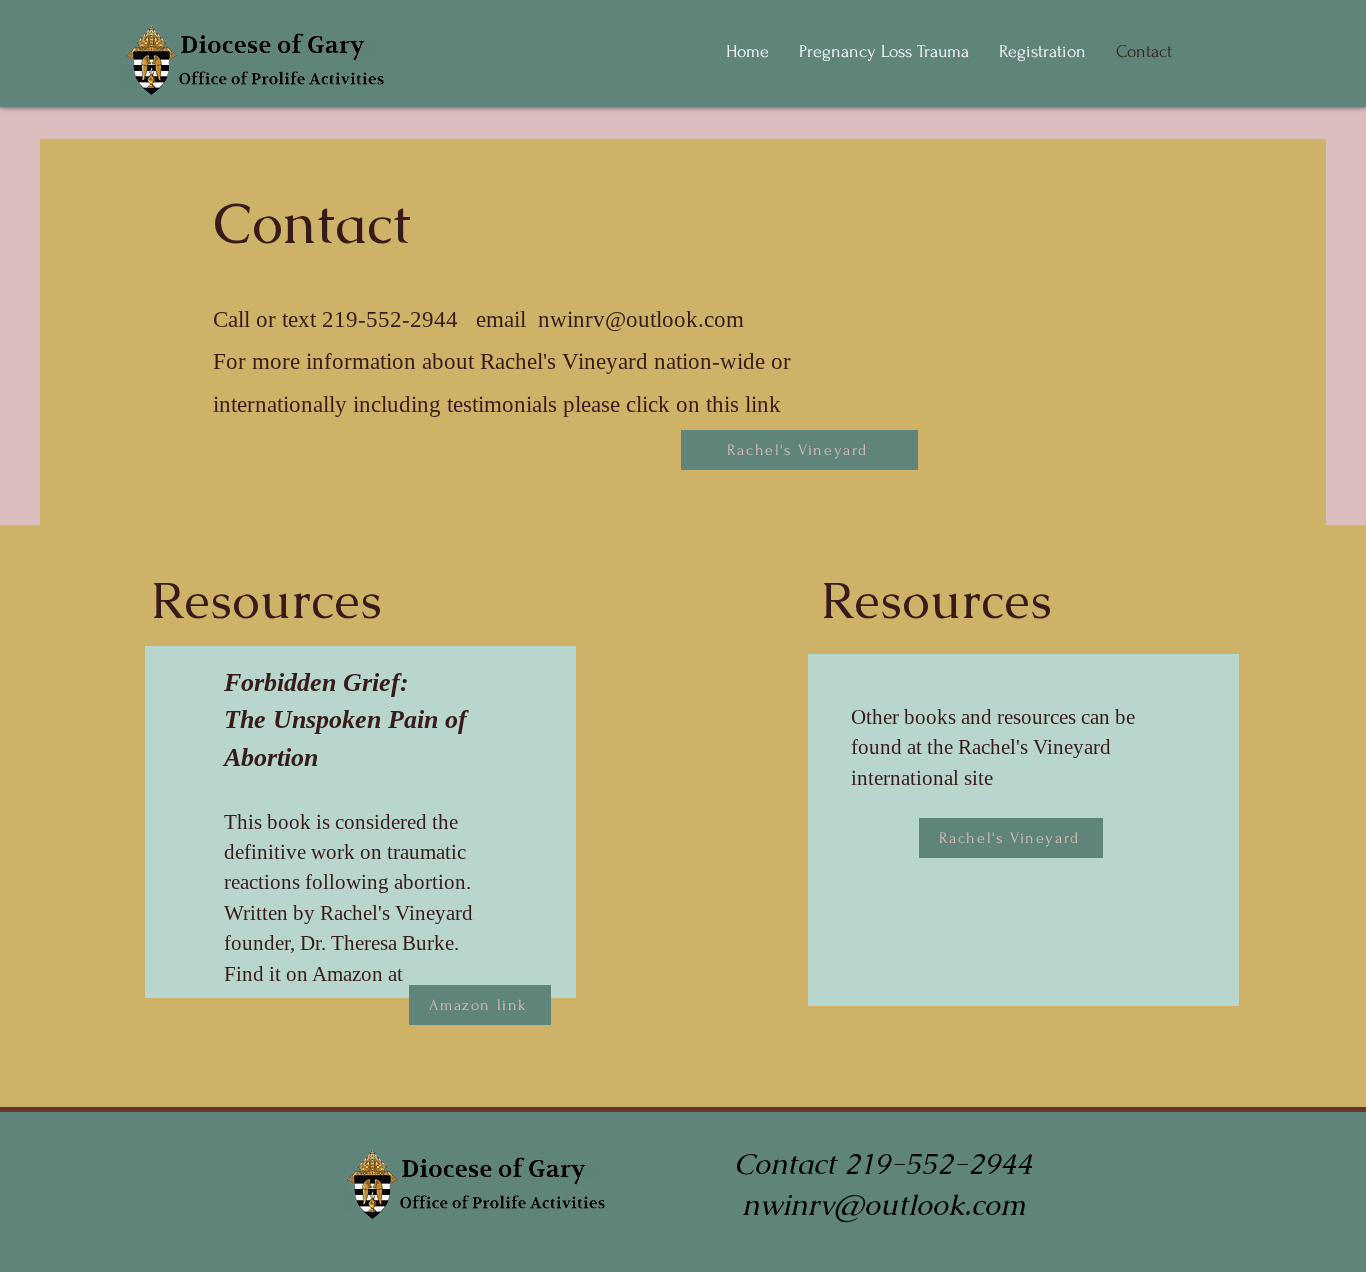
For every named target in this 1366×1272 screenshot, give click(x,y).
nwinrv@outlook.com (641, 319)
